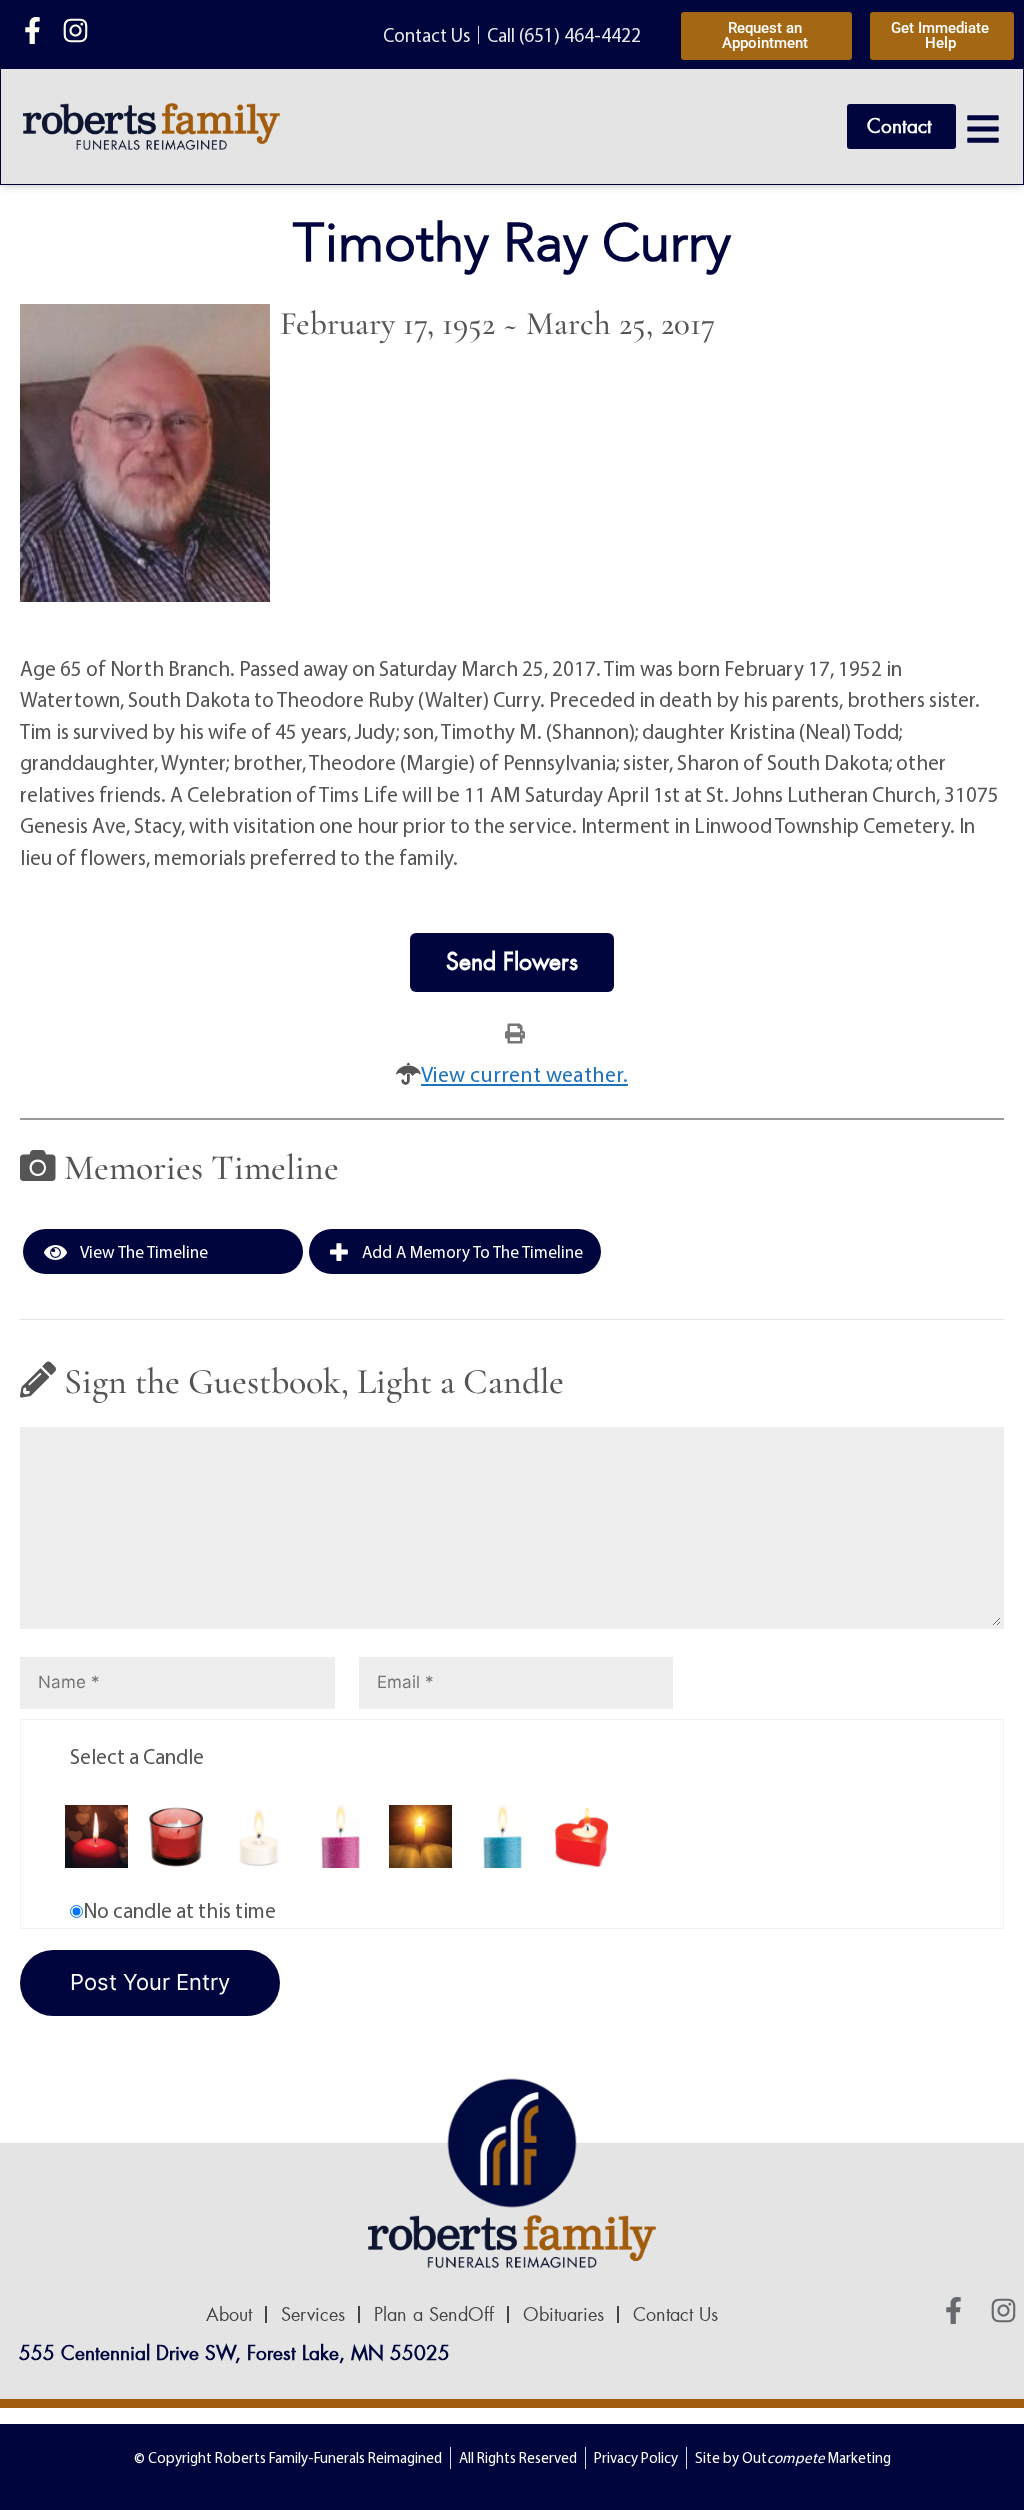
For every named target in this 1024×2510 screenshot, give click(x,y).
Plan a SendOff (434, 2315)
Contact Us (675, 2315)
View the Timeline (142, 1251)
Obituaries (563, 2315)
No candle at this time (179, 1910)
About (229, 2315)
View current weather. (524, 1074)
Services (313, 2315)
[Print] (515, 1032)
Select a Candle (137, 1756)
